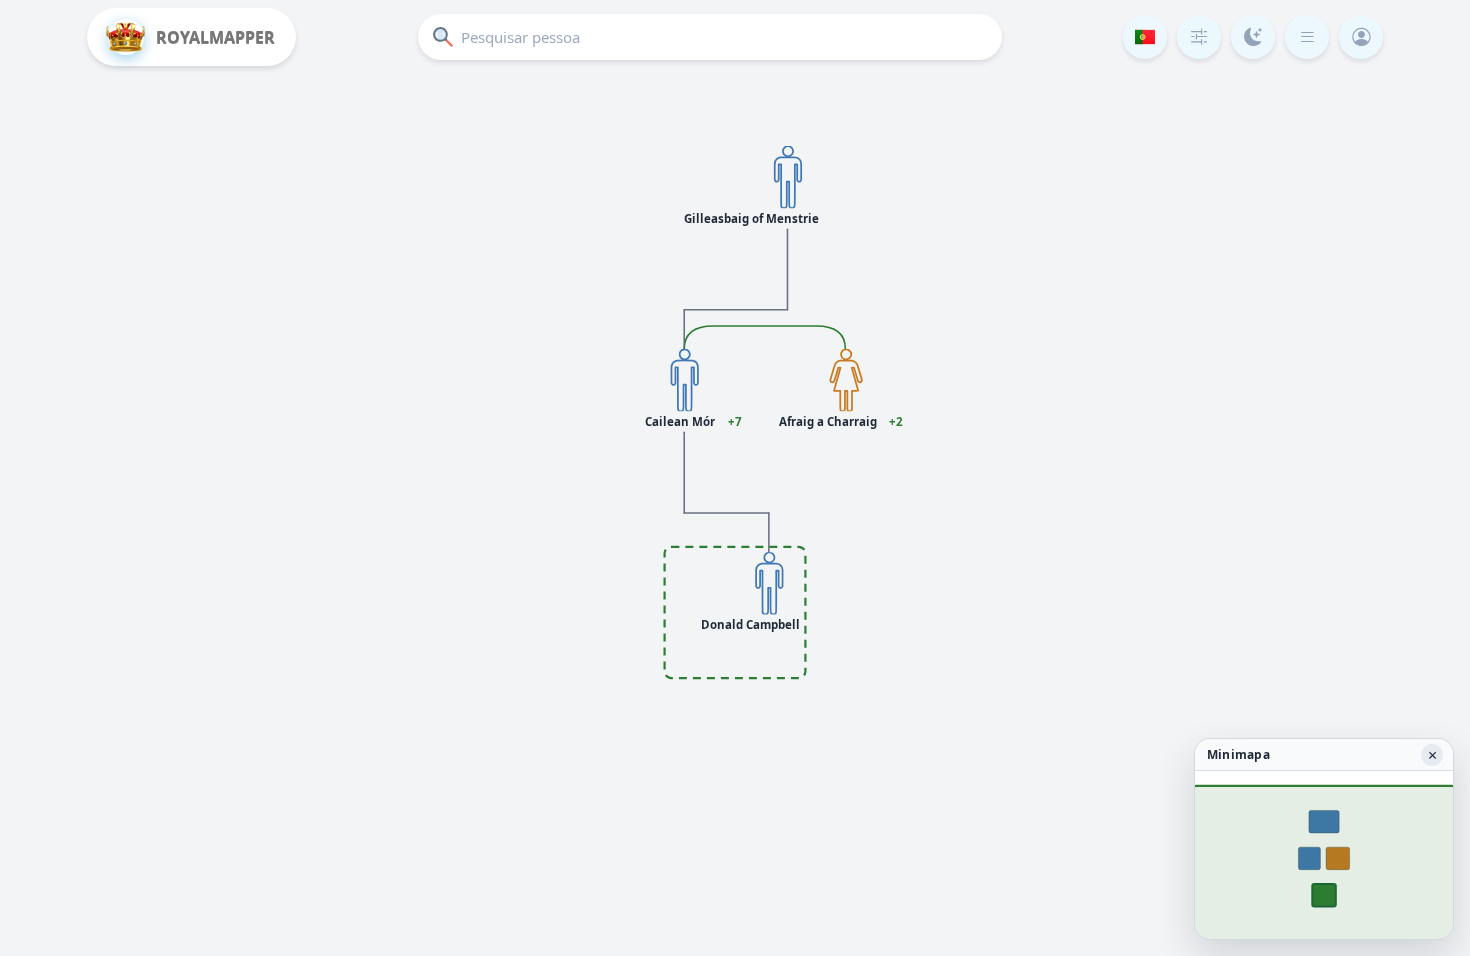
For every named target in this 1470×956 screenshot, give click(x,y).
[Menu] (1307, 37)
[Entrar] (1361, 37)
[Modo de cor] (1253, 37)
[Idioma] (1145, 37)
